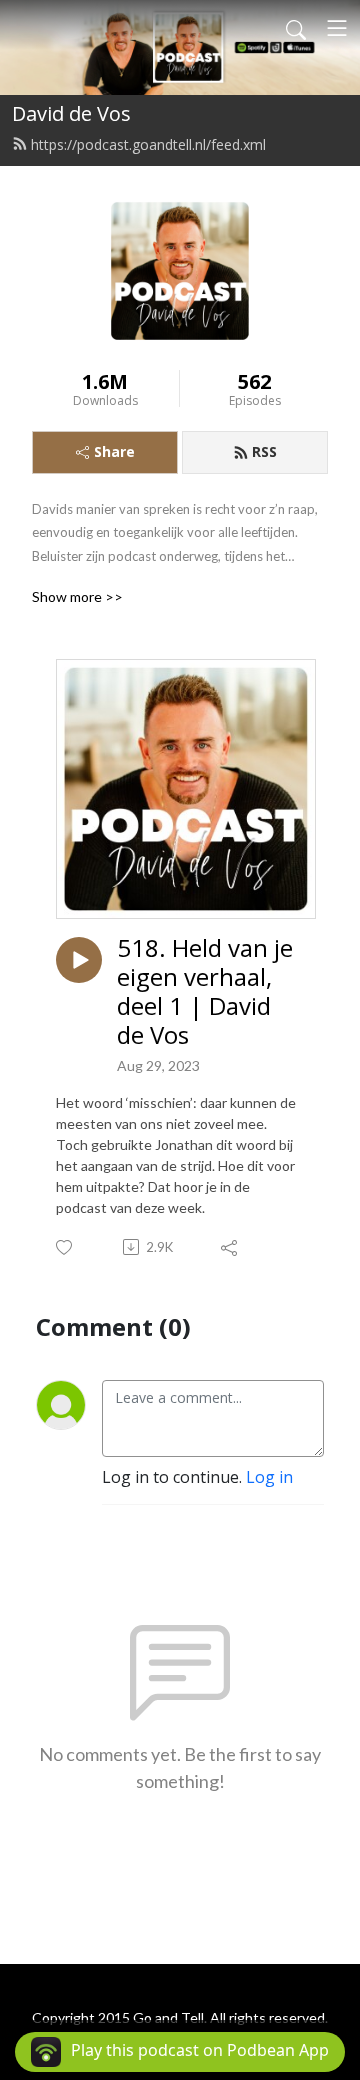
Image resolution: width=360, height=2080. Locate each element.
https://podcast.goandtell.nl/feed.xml (148, 144)
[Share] (230, 1247)
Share (114, 451)
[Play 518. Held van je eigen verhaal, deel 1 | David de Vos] (79, 960)
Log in (269, 1477)
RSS (264, 451)
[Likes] (65, 1247)
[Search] (296, 28)
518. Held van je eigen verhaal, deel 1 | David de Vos (205, 991)
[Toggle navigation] (337, 28)
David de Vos (71, 113)
